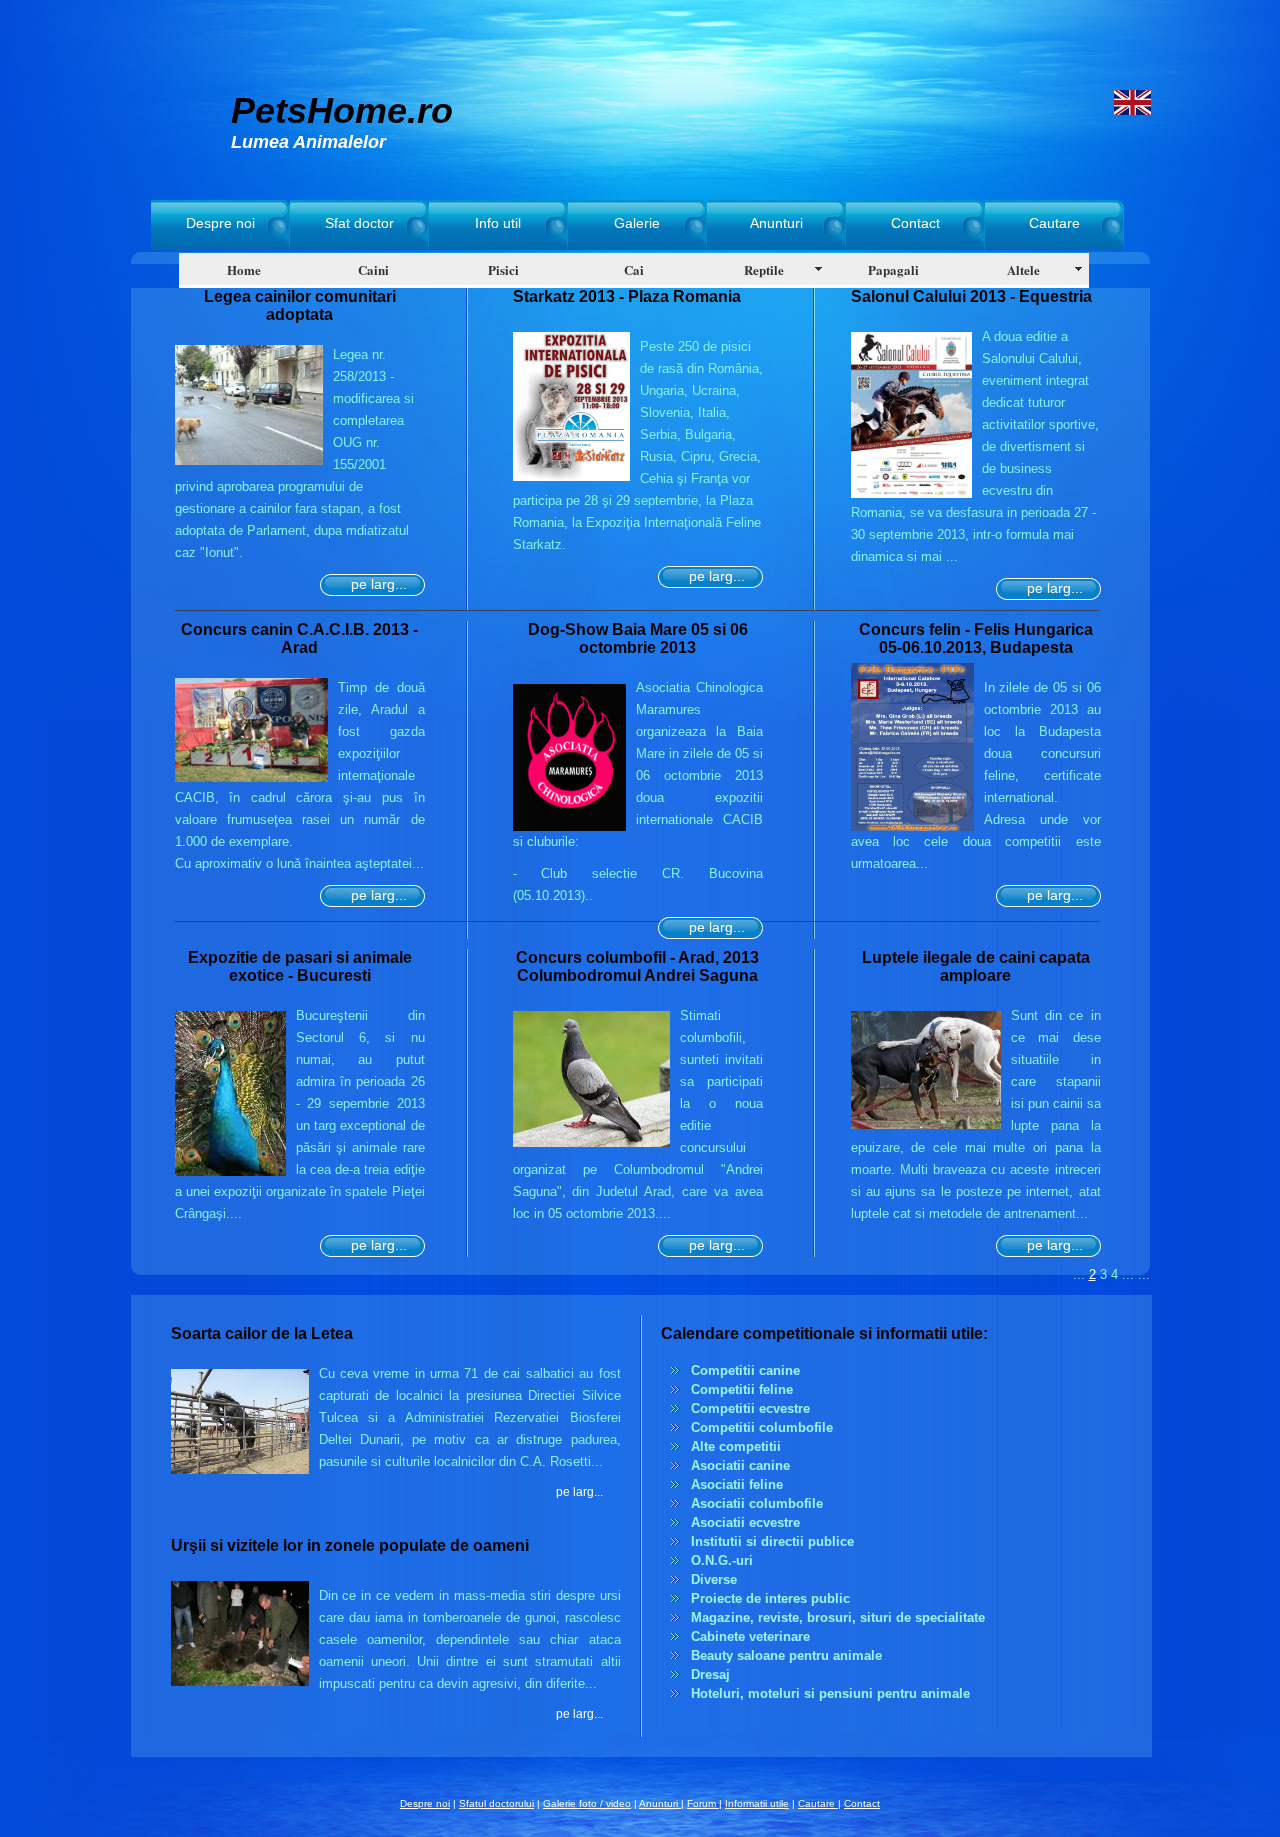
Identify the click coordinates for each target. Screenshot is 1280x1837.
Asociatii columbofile (757, 1503)
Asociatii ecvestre (745, 1522)
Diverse (714, 1579)
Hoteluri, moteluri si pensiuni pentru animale (830, 1693)
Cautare (1054, 223)
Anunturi (776, 223)
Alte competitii (736, 1446)
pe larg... (379, 584)
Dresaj (710, 1674)
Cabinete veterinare (750, 1636)
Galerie (637, 223)
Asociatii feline (737, 1484)
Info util (498, 223)
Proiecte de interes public (770, 1598)
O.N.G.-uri (722, 1560)
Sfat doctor (359, 223)
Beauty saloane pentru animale (786, 1655)
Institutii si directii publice (772, 1541)
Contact (915, 223)
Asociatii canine (740, 1465)
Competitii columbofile (762, 1427)
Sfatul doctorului (496, 1803)
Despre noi (220, 223)
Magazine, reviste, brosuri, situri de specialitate (838, 1617)
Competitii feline (742, 1389)
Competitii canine (745, 1370)
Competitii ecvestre (750, 1408)
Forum (703, 1803)
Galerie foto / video (587, 1803)
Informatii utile (757, 1803)
